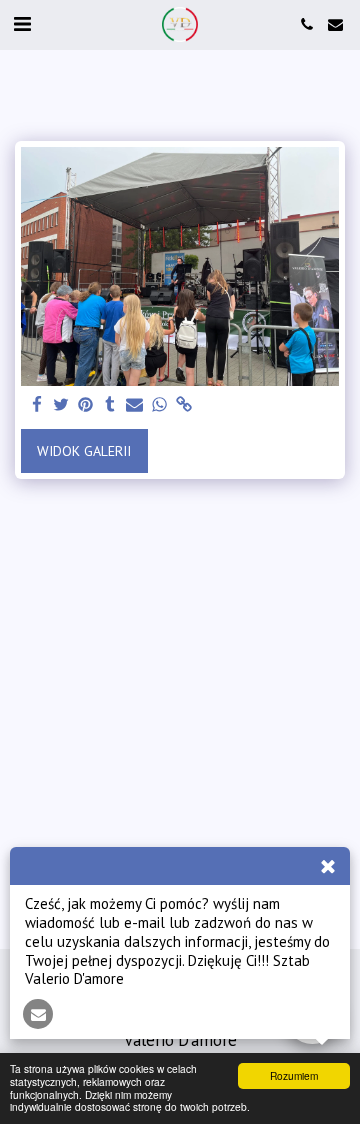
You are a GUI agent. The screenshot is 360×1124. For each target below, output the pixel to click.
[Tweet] (62, 405)
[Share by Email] (135, 405)
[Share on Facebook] (37, 405)
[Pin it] (86, 405)
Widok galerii (84, 451)
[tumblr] (111, 405)
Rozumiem (294, 1075)
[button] (22, 24)
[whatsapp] (160, 405)
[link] (184, 405)
